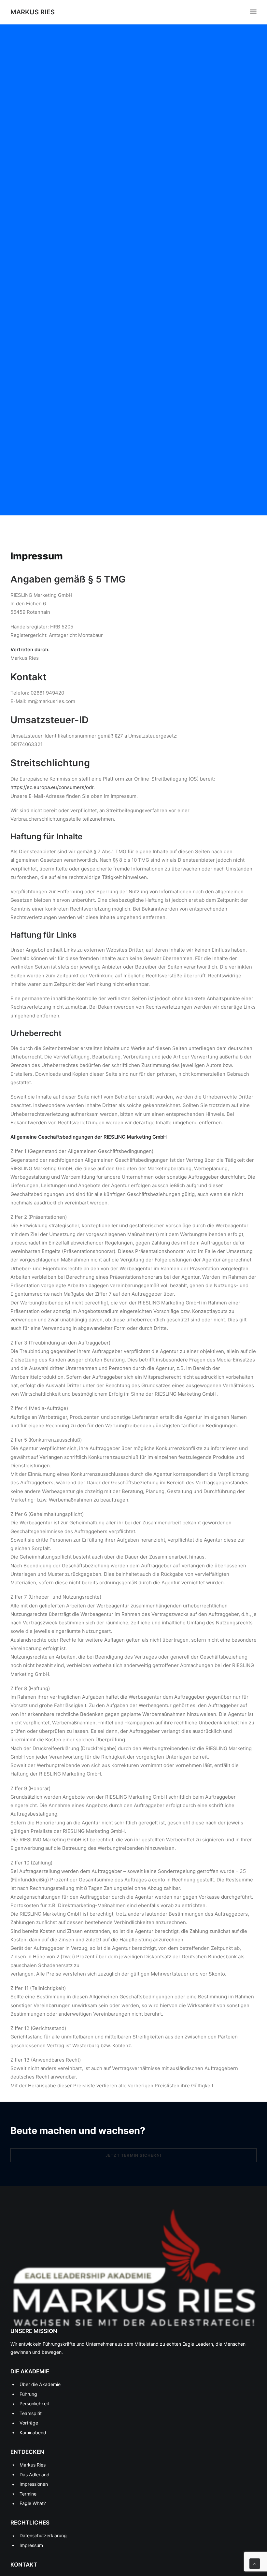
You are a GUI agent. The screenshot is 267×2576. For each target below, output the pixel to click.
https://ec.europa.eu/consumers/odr (52, 787)
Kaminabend (33, 2432)
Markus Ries (33, 2465)
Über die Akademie (40, 2384)
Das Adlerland (35, 2475)
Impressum (31, 2545)
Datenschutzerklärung (43, 2535)
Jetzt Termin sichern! (133, 2155)
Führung (28, 2394)
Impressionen (34, 2484)
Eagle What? (33, 2503)
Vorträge (29, 2423)
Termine (28, 2494)
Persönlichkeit (34, 2403)
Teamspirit (31, 2413)
